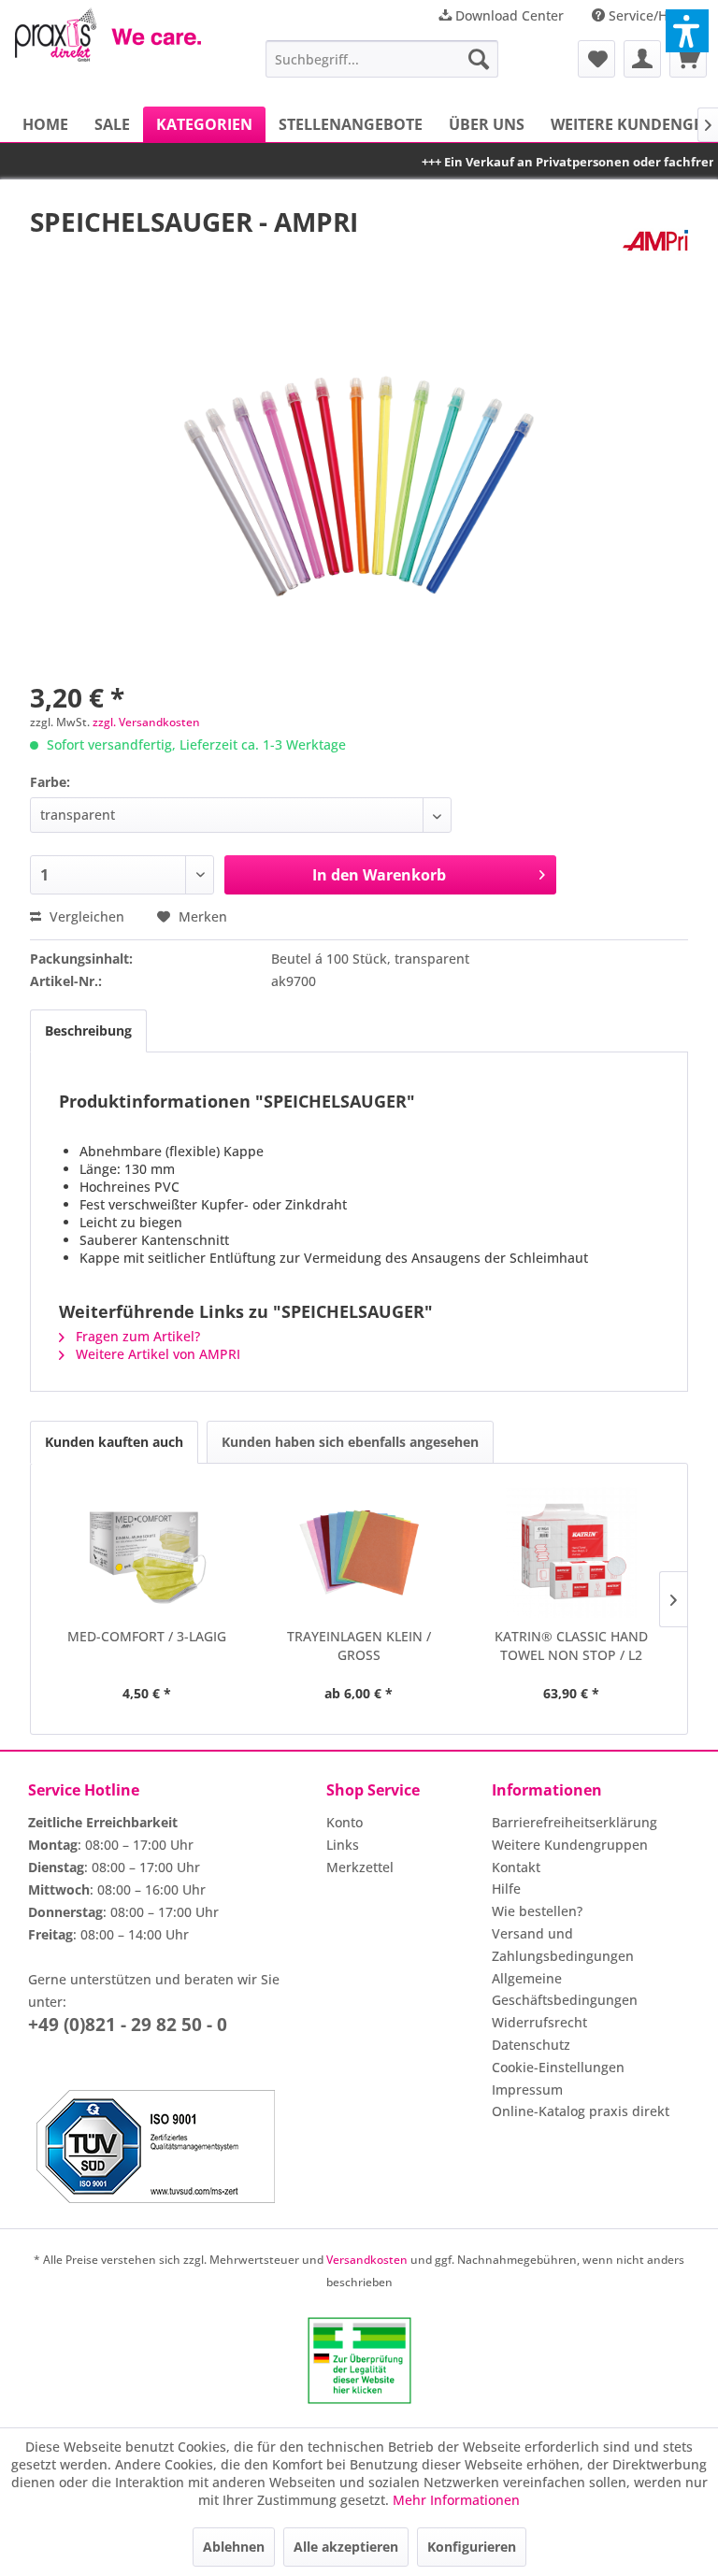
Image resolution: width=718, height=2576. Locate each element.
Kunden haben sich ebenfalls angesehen (350, 1442)
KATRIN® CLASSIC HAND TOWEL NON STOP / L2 (571, 1646)
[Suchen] (479, 59)
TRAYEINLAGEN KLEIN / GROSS (359, 1646)
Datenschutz (531, 2045)
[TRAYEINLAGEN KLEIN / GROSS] (359, 1553)
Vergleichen (85, 916)
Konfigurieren (472, 2547)
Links (343, 1845)
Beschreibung (88, 1030)
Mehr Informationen (456, 2500)
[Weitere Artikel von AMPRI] (655, 240)
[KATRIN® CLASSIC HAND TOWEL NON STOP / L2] (572, 1553)
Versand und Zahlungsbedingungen (563, 1945)
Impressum (527, 2089)
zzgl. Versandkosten (146, 722)
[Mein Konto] (642, 59)
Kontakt (516, 1867)
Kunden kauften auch (114, 1442)
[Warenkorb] (688, 59)
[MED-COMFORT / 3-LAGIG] (146, 1553)
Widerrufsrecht (539, 2022)
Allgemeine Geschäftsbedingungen (565, 1989)
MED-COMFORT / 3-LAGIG (147, 1636)
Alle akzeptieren (346, 2547)
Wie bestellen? (537, 1911)
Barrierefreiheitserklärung (574, 1822)
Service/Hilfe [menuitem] (648, 15)
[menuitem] (382, 59)
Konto (345, 1822)
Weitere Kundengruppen (570, 1845)
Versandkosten (367, 2260)
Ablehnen (234, 2547)
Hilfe (506, 1889)
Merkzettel (360, 1867)
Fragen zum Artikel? (136, 1336)
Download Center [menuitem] (508, 15)
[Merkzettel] (596, 59)
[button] (687, 31)
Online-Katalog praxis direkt (581, 2111)
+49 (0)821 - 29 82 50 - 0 (128, 2025)
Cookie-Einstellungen (558, 2067)
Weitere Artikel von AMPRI (156, 1354)
